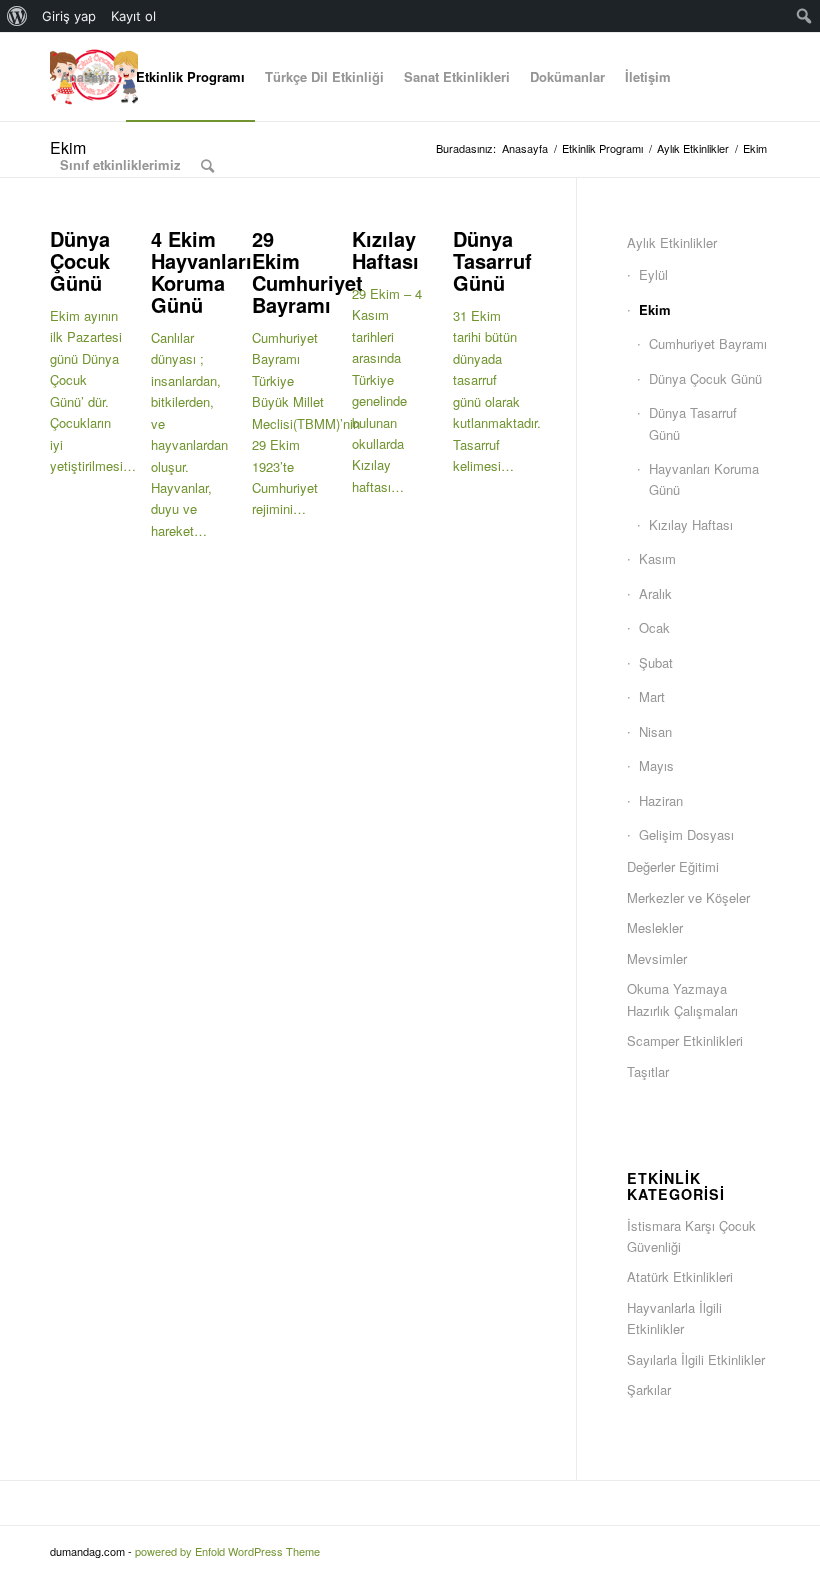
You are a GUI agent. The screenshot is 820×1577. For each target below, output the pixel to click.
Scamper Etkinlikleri (685, 1040)
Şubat (656, 662)
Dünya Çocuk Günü (80, 260)
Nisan (655, 731)
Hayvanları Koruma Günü (704, 479)
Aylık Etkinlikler (672, 242)
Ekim (655, 309)
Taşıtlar (648, 1071)
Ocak (654, 627)
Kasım (657, 558)
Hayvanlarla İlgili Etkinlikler (674, 1318)
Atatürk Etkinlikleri (680, 1276)
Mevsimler (657, 958)
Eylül (653, 274)
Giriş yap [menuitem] (69, 16)
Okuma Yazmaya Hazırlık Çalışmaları (682, 999)
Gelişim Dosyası (686, 834)
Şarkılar (649, 1389)
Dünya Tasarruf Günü (492, 260)
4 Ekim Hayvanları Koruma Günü (201, 271)
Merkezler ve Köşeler (688, 897)
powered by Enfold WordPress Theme (227, 1551)
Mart (652, 696)
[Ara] (207, 165)
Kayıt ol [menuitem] (133, 16)
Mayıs (656, 765)
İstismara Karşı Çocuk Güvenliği (691, 1236)
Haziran (661, 800)
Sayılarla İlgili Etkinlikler (696, 1359)
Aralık (655, 593)
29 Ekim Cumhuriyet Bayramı (307, 271)
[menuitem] (17, 16)
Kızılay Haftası (385, 249)
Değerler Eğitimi (673, 866)
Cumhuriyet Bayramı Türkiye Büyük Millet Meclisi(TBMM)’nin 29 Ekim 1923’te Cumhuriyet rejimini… (306, 423)
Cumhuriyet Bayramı (708, 343)
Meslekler (655, 927)
